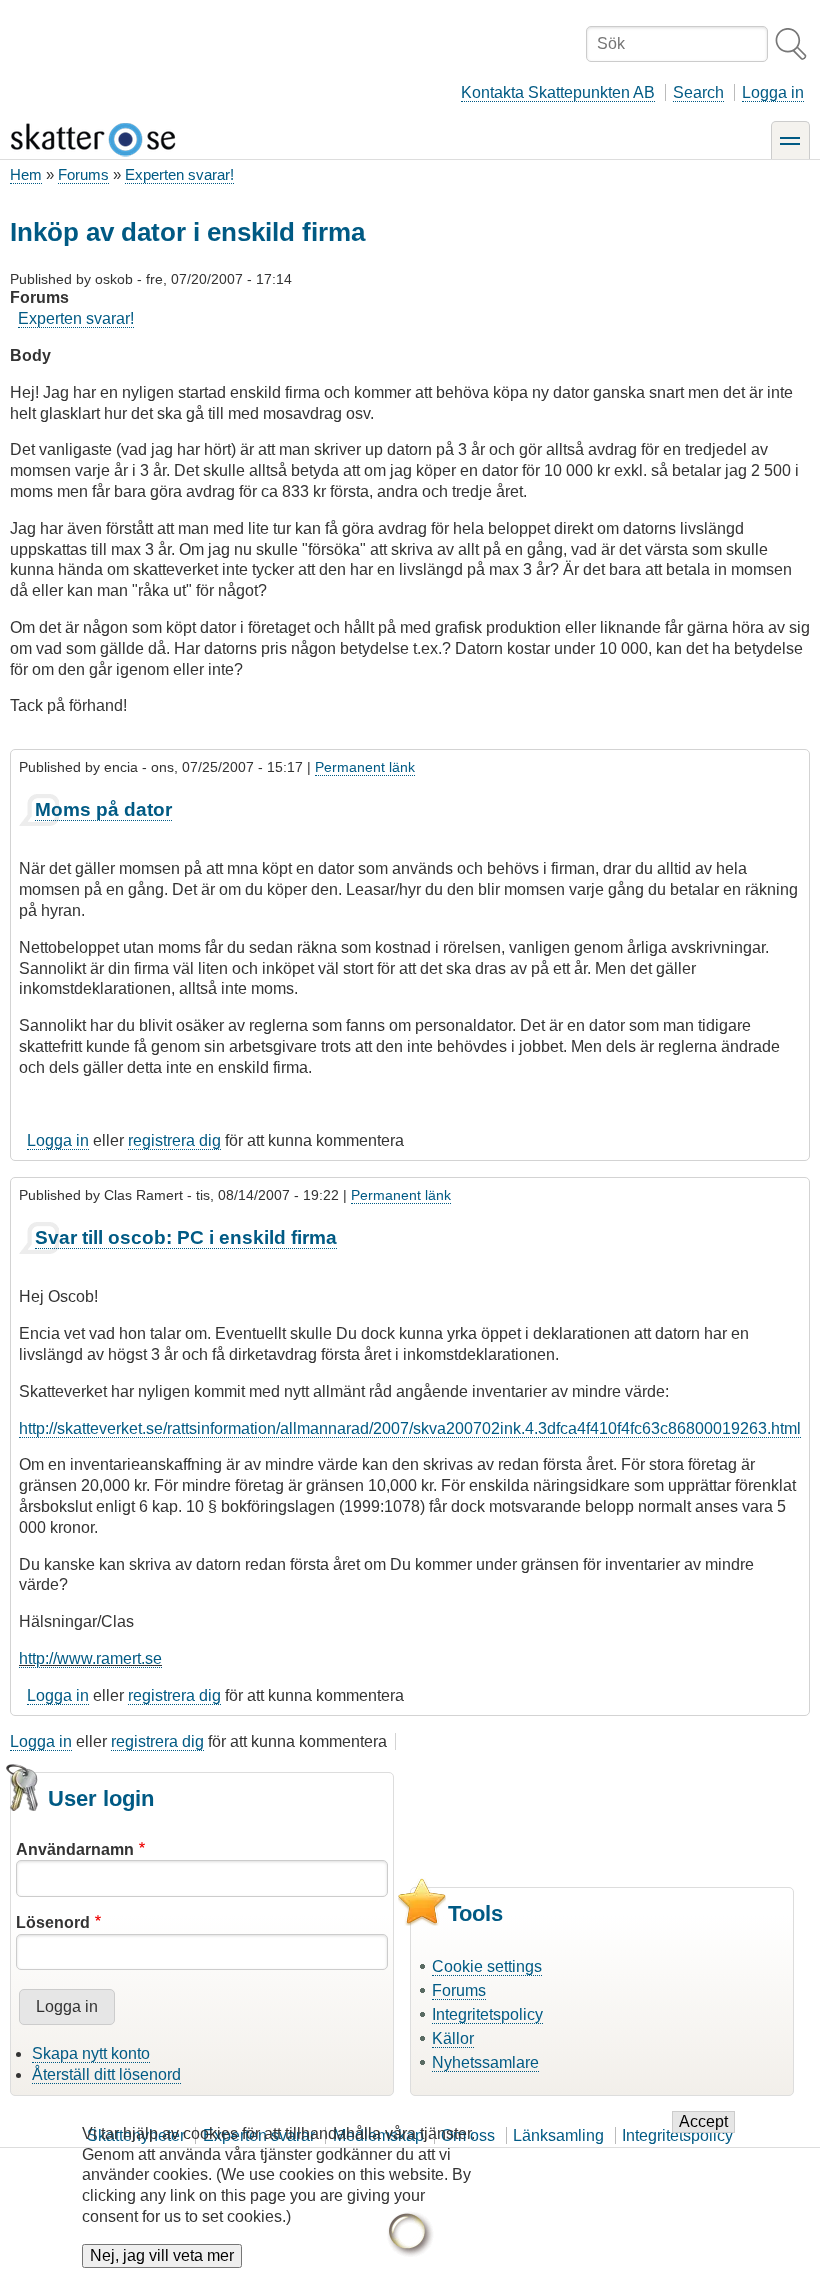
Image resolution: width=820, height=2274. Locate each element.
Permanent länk (365, 767)
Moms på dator (103, 809)
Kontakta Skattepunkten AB (558, 92)
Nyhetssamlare (485, 2062)
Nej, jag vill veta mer (162, 2255)
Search (698, 92)
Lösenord (53, 1922)
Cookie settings (487, 1966)
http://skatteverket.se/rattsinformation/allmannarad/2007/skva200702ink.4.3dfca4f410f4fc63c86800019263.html (410, 1428)
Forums (83, 174)
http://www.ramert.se (90, 1658)
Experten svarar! (179, 174)
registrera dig (174, 1140)
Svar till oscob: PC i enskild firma (186, 1237)
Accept (703, 2121)
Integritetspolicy (487, 2014)
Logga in (773, 92)
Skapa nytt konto (91, 2053)
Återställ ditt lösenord (106, 2074)
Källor (453, 2038)
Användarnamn (75, 1849)
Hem (26, 174)
